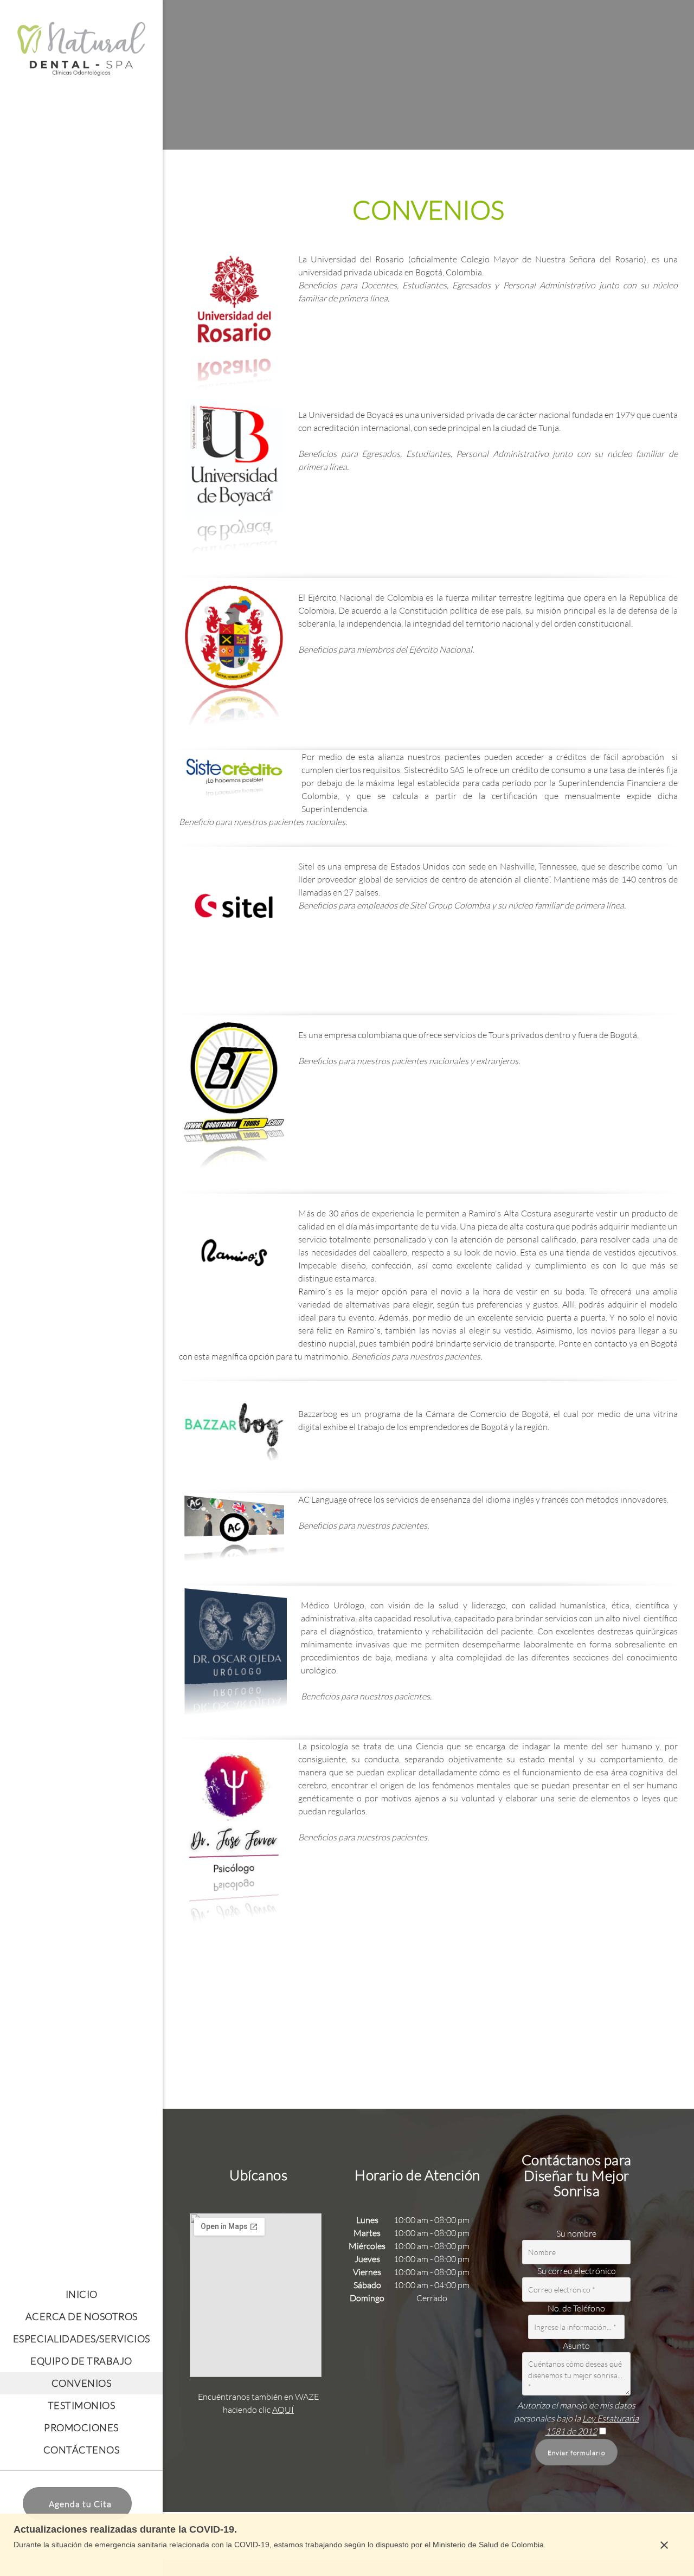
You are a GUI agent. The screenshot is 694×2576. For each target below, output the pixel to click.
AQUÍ (283, 2409)
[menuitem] (81, 2294)
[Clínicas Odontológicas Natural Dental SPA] (81, 51)
